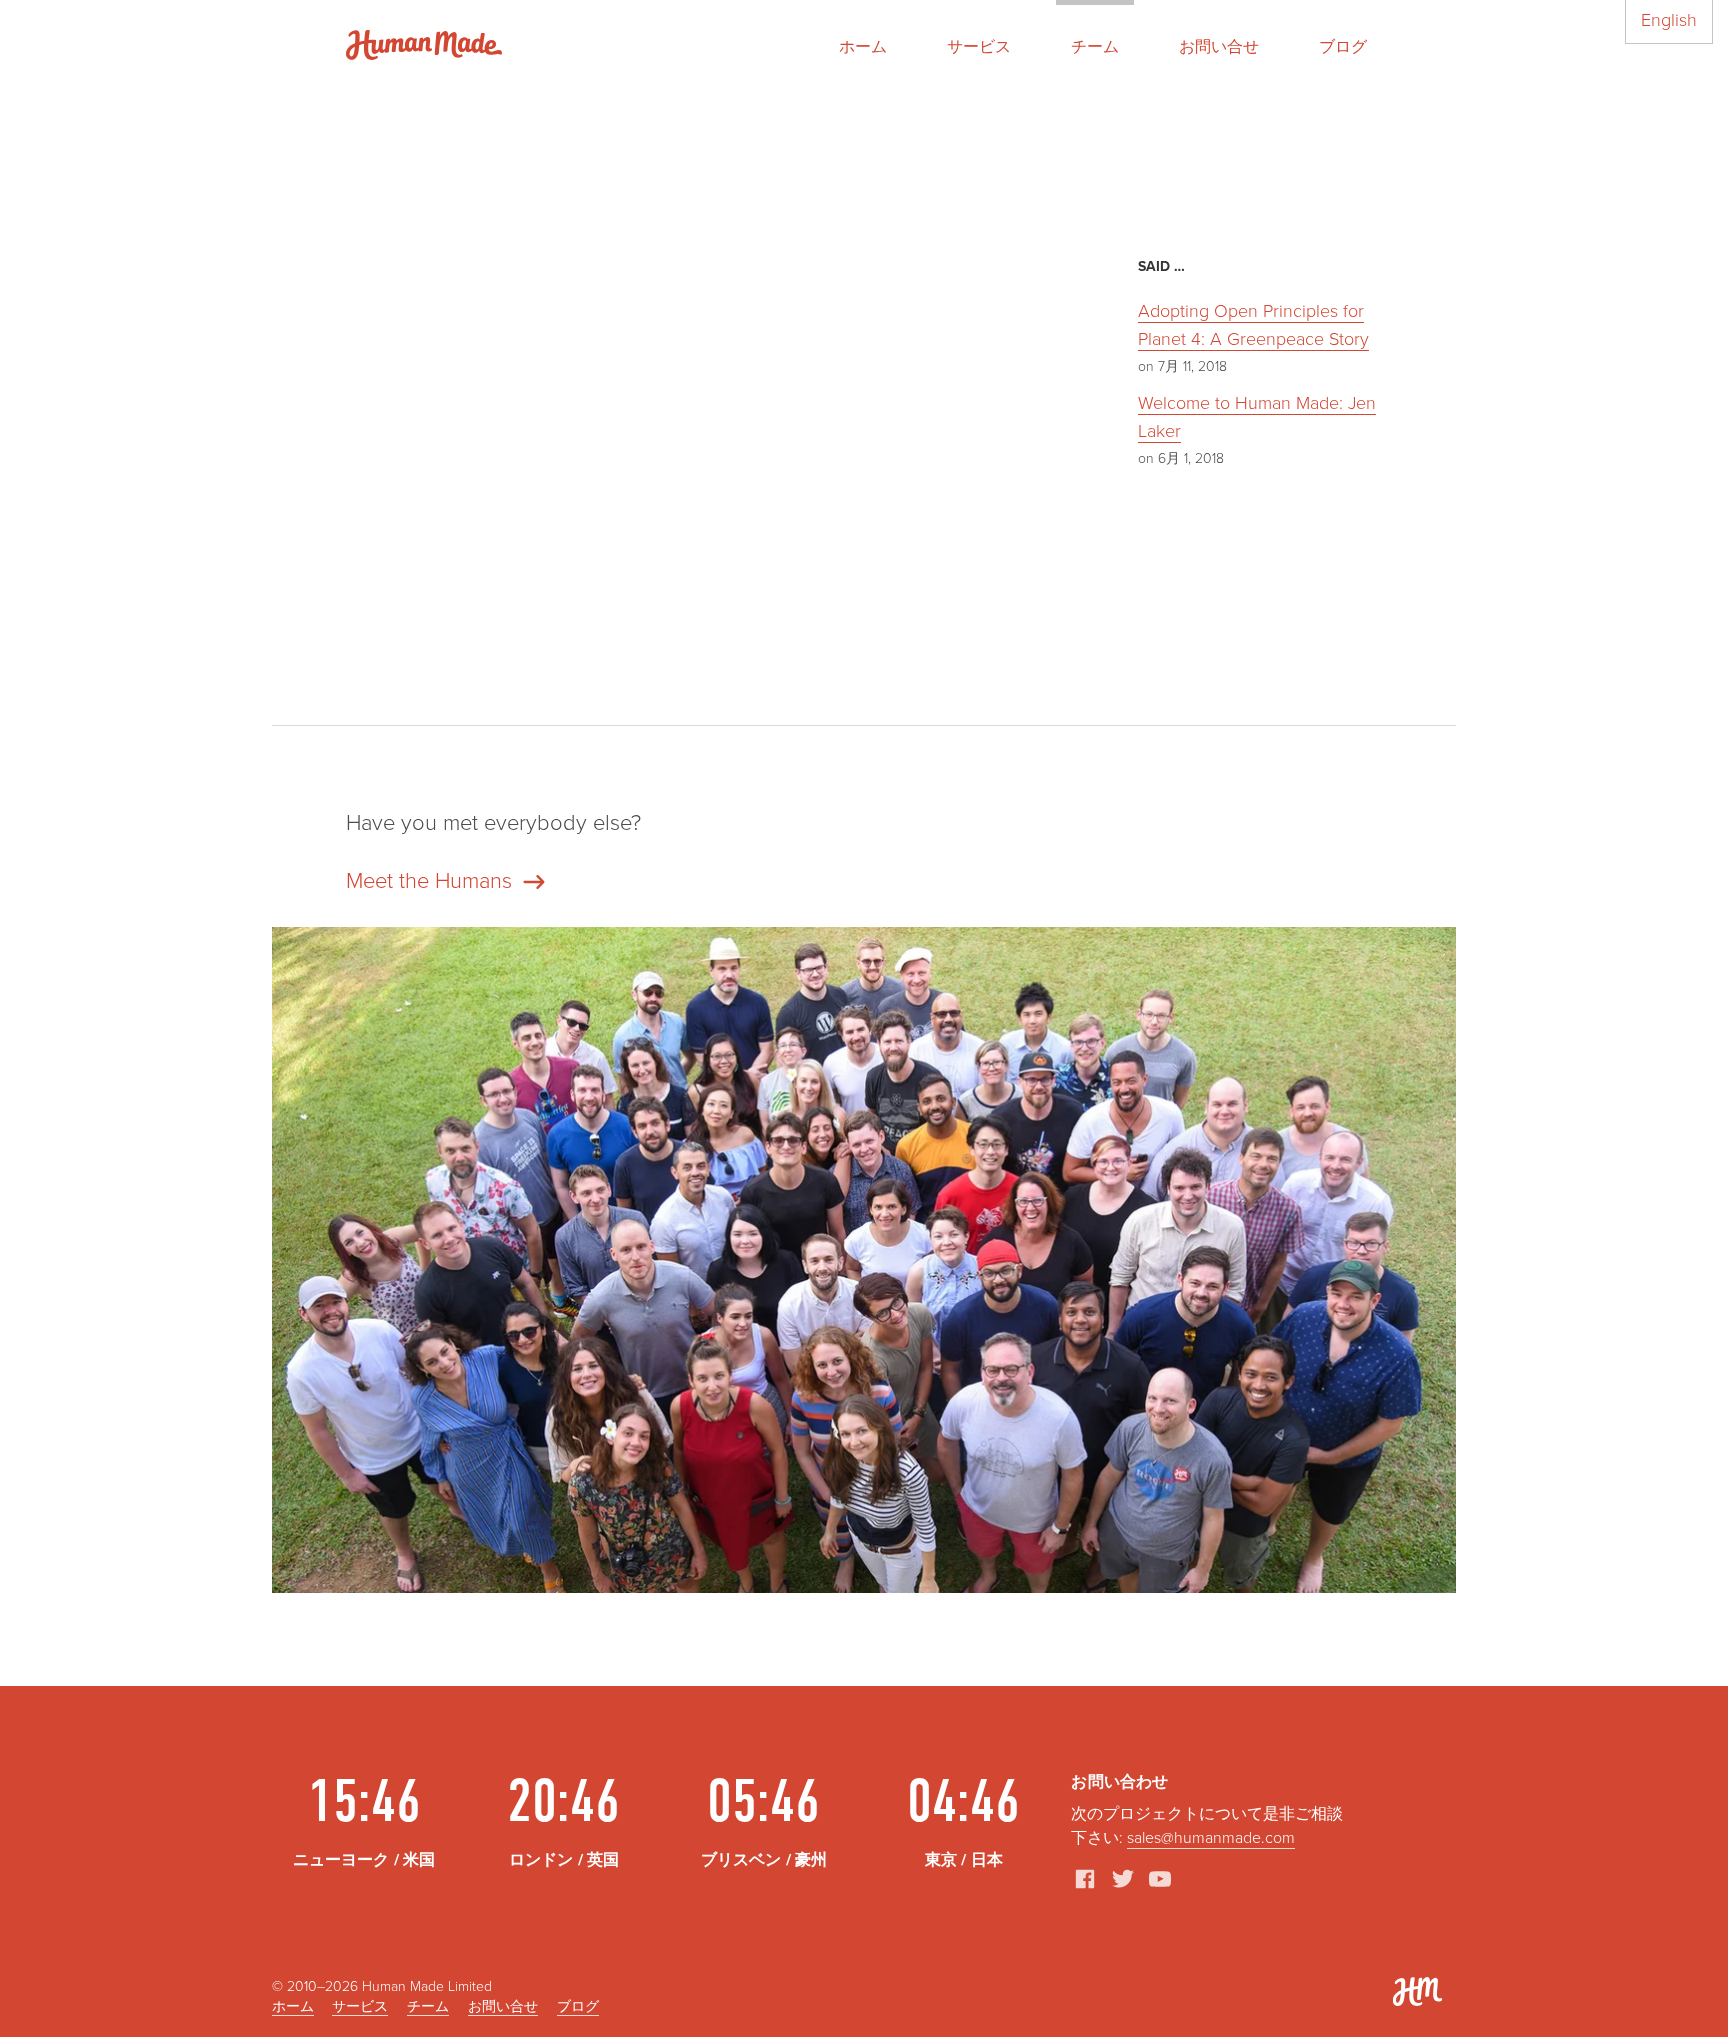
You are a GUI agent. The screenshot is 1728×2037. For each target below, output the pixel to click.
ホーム (863, 47)
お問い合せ (1219, 47)
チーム (1095, 47)
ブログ (1343, 47)
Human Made (424, 45)
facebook (1085, 1879)
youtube (1160, 1879)
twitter (1123, 1879)
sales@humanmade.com (1211, 1838)
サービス (979, 47)
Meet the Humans (429, 881)
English (1669, 20)
